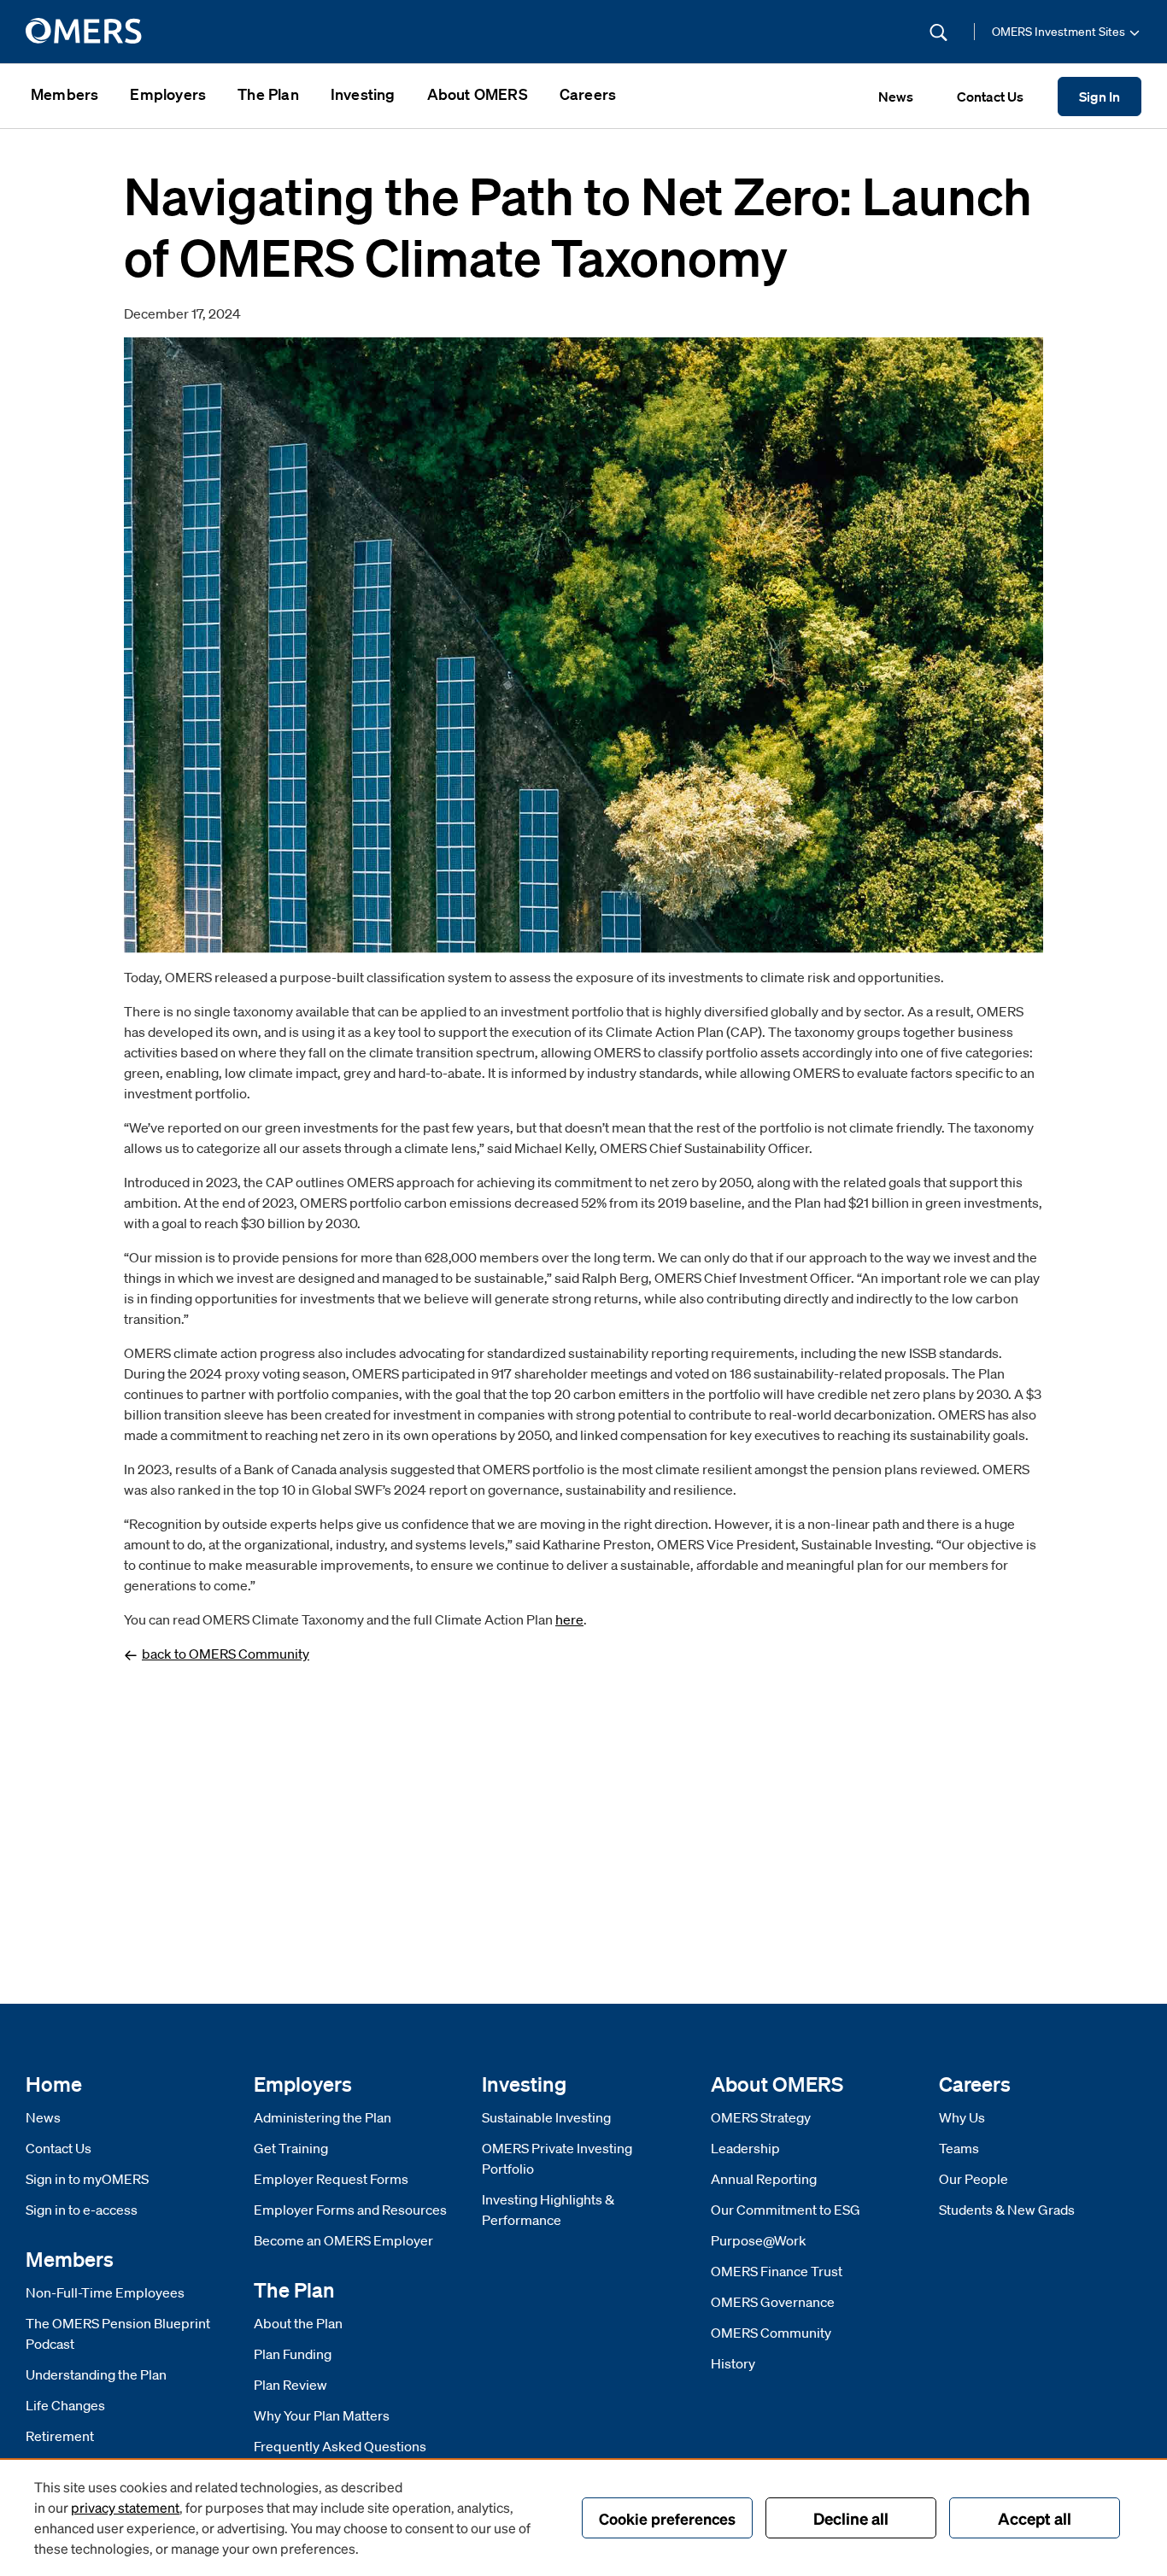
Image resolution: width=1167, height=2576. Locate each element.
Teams (959, 2148)
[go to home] (85, 32)
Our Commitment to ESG (786, 2210)
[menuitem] (65, 96)
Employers (168, 94)
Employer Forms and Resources (350, 2210)
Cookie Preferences (667, 2518)
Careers (588, 94)
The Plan (268, 94)
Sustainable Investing (546, 2117)
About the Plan (298, 2323)
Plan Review (290, 2385)
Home (54, 2084)
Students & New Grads (1007, 2210)
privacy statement (125, 2507)
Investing (363, 94)
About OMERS (478, 94)
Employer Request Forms (331, 2179)
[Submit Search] (938, 32)
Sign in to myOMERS (87, 2179)
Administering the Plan (323, 2117)
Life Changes (65, 2405)
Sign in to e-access (82, 2210)
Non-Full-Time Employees (105, 2292)
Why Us (962, 2117)
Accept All (1035, 2518)
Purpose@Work (759, 2240)
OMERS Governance (773, 2302)
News (43, 2117)
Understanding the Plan (96, 2374)
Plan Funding (293, 2354)
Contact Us (59, 2148)
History (733, 2363)
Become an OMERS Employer (343, 2240)
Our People (973, 2179)
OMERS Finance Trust (777, 2271)
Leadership (745, 2148)
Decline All (851, 2518)
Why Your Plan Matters (322, 2415)
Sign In (1100, 97)
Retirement (60, 2436)
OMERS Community (771, 2333)
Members (65, 94)
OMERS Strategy (761, 2117)
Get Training (291, 2148)
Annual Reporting (764, 2179)
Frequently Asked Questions (340, 2446)
